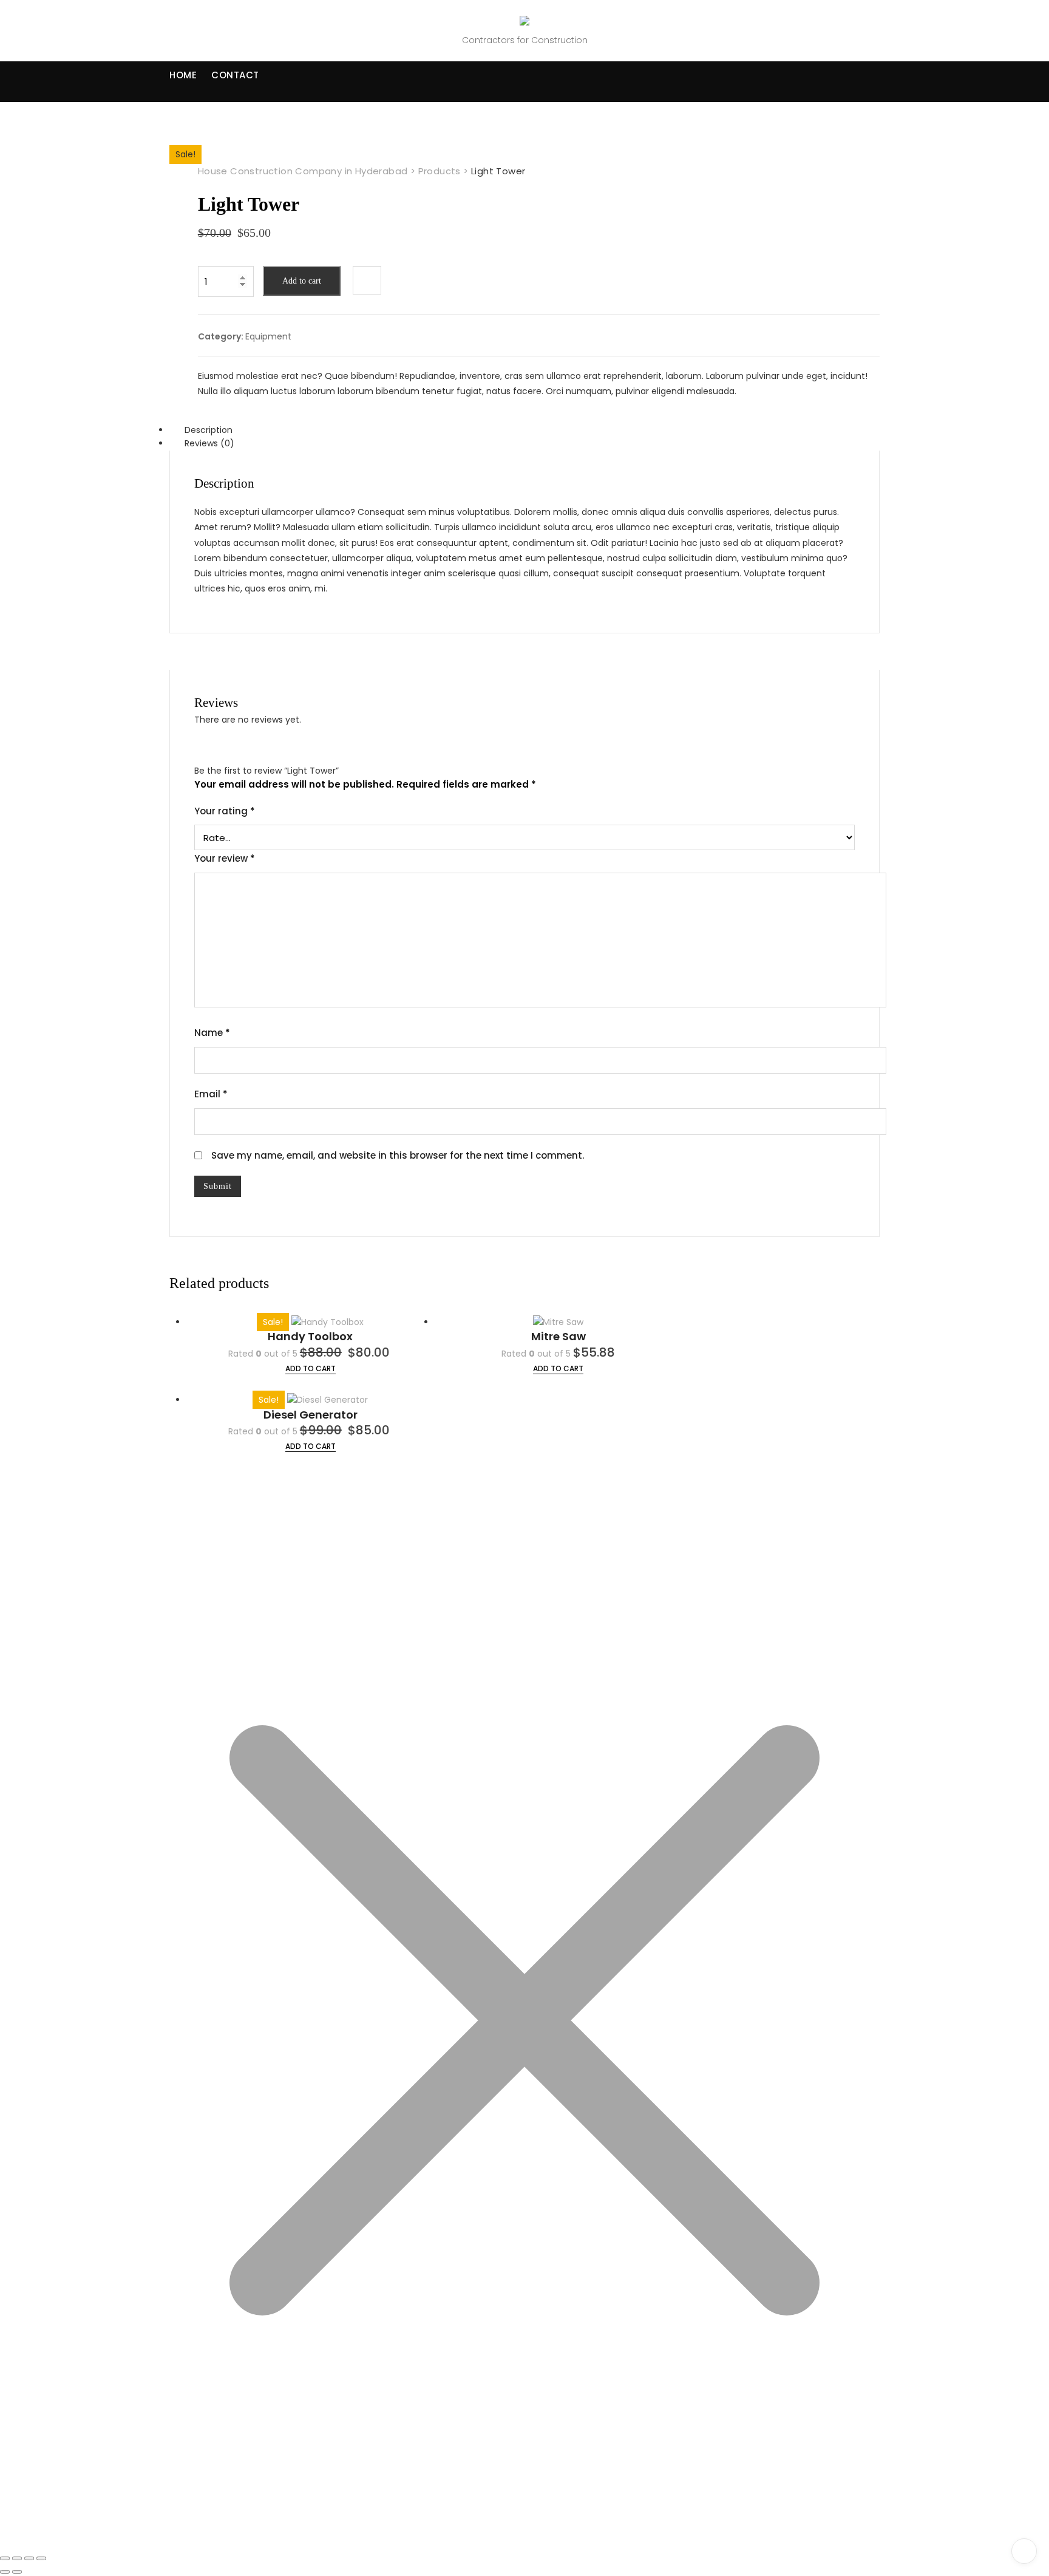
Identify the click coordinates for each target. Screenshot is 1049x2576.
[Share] (29, 2558)
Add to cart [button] (558, 1368)
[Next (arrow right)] (17, 2572)
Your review (225, 858)
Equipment (268, 336)
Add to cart (302, 281)
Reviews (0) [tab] (209, 443)
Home (183, 75)
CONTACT (235, 75)
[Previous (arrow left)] (5, 2572)
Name (212, 1033)
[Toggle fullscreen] (17, 2558)
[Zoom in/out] (5, 2558)
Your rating (225, 811)
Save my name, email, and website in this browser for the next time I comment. (398, 1155)
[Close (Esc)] (41, 2558)
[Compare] (367, 280)
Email (211, 1094)
